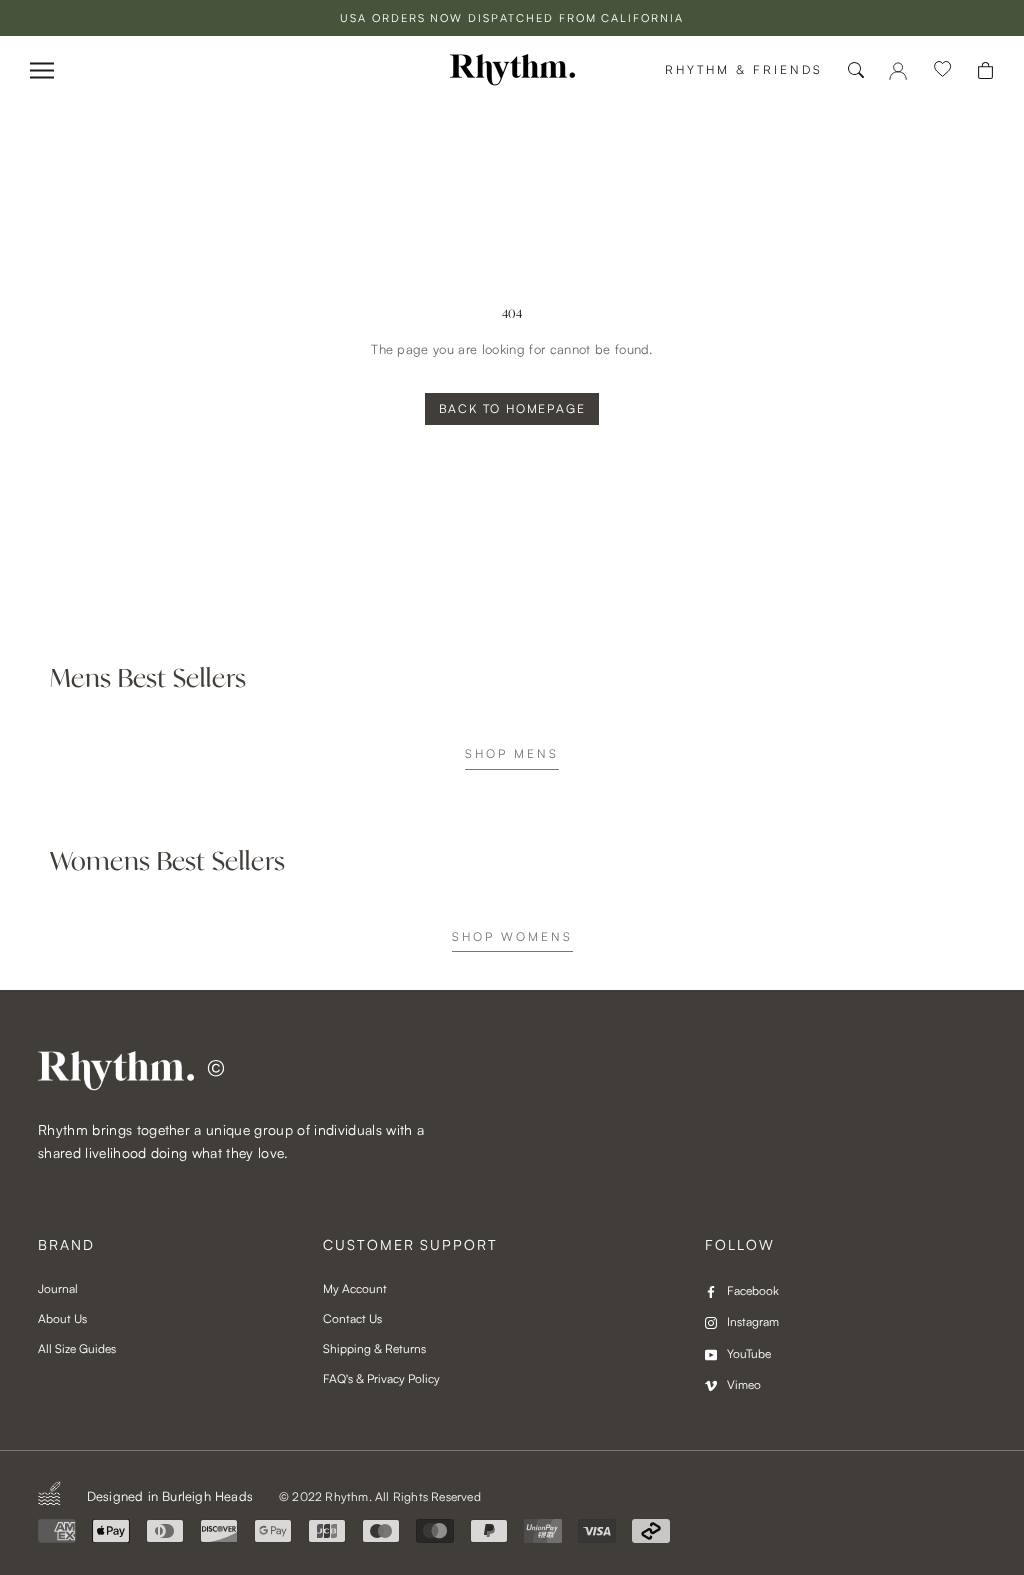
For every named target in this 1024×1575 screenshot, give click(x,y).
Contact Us (352, 1318)
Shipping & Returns (374, 1348)
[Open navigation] (42, 70)
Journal (58, 1288)
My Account (355, 1288)
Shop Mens (512, 753)
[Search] (856, 70)
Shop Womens (512, 936)
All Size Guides (77, 1348)
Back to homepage (512, 408)
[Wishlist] (943, 70)
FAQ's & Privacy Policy (381, 1378)
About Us (62, 1318)
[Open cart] (985, 70)
